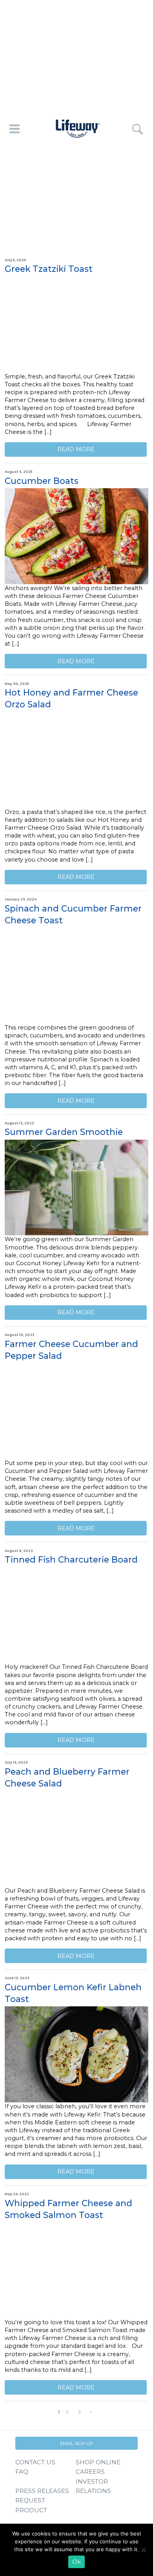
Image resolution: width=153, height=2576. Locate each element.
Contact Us (35, 2462)
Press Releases (42, 2491)
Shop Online (98, 2462)
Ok (76, 2562)
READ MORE (76, 449)
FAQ (22, 2472)
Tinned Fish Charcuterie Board (71, 1559)
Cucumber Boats (42, 481)
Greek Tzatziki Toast (49, 269)
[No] (143, 2550)
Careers (90, 2472)
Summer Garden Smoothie (64, 1132)
